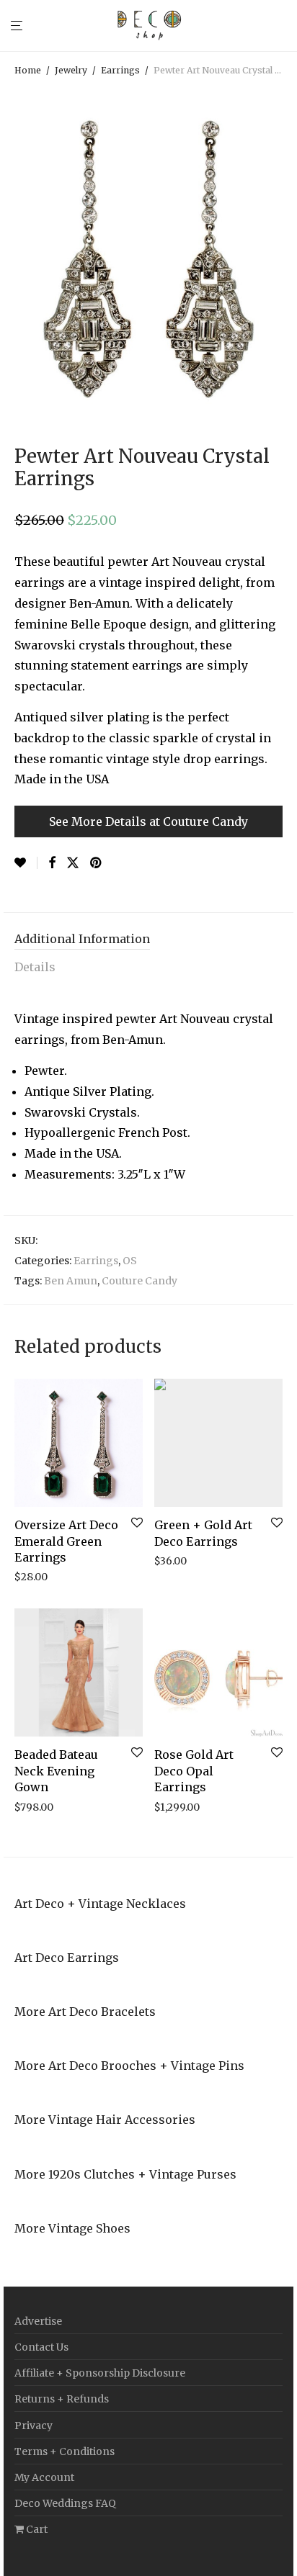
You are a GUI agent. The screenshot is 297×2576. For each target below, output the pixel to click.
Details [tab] (35, 967)
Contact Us (41, 2347)
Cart (36, 2529)
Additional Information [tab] (82, 939)
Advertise (38, 2321)
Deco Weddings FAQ (65, 2503)
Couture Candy (139, 1281)
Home (28, 70)
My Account (44, 2477)
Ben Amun (71, 1281)
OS (130, 1261)
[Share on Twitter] (73, 863)
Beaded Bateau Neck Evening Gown (56, 1771)
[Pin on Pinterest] (97, 863)
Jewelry (71, 70)
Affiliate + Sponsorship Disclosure (100, 2373)
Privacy (34, 2426)
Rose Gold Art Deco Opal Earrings (194, 1771)
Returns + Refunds (62, 2399)
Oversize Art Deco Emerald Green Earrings (66, 1541)
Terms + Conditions (65, 2451)
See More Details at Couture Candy (148, 821)
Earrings (120, 70)
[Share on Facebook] (52, 863)
